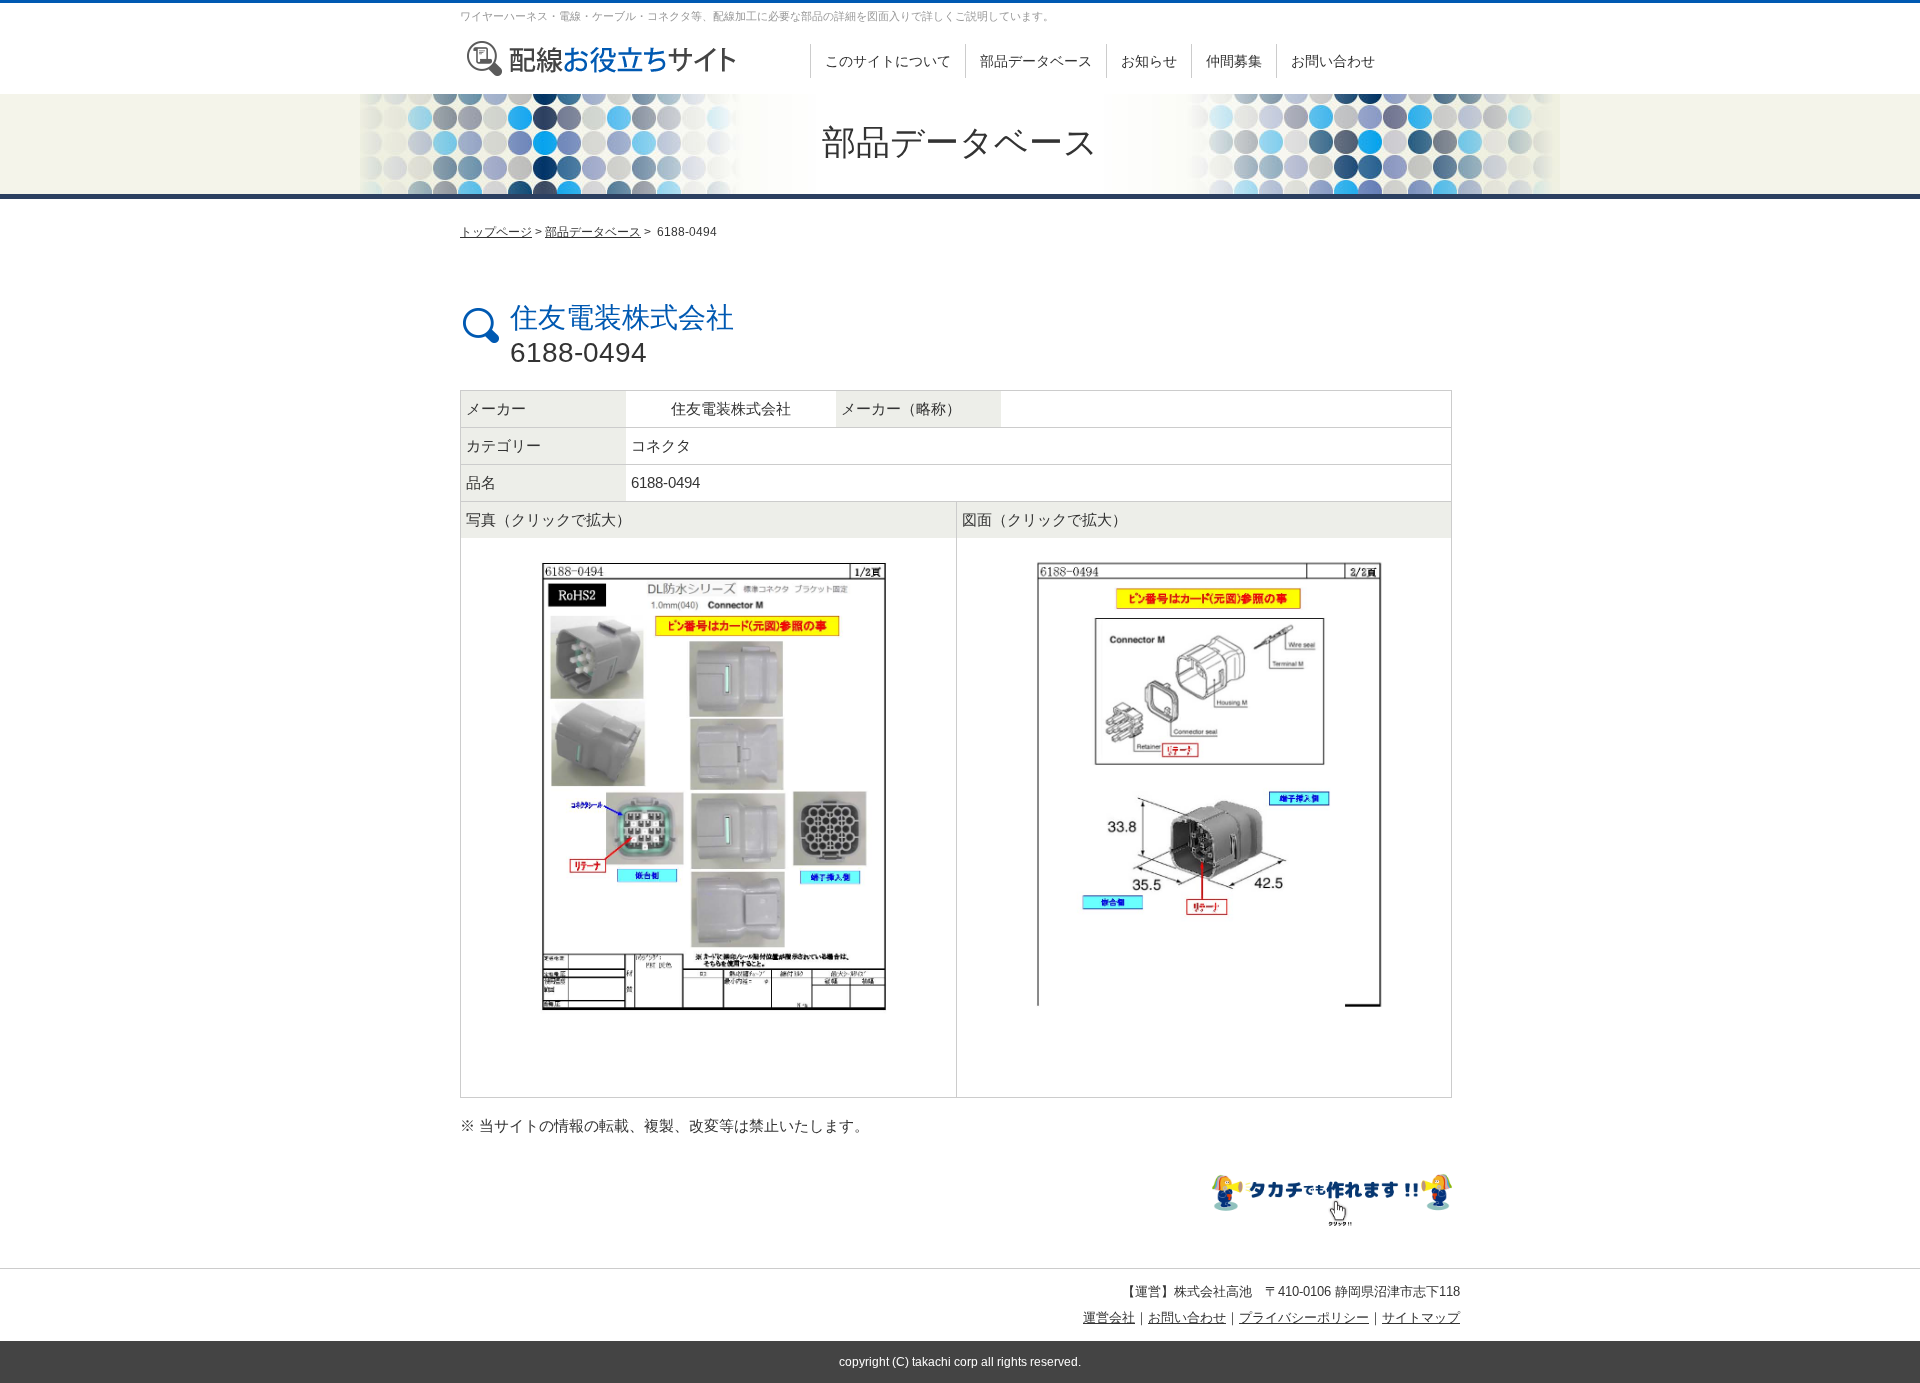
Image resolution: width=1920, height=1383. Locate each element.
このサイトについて (888, 61)
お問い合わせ (1333, 61)
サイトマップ (1421, 1317)
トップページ (496, 232)
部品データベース (1036, 61)
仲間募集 (1234, 61)
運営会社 (1109, 1317)
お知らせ (1149, 61)
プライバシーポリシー (1304, 1317)
